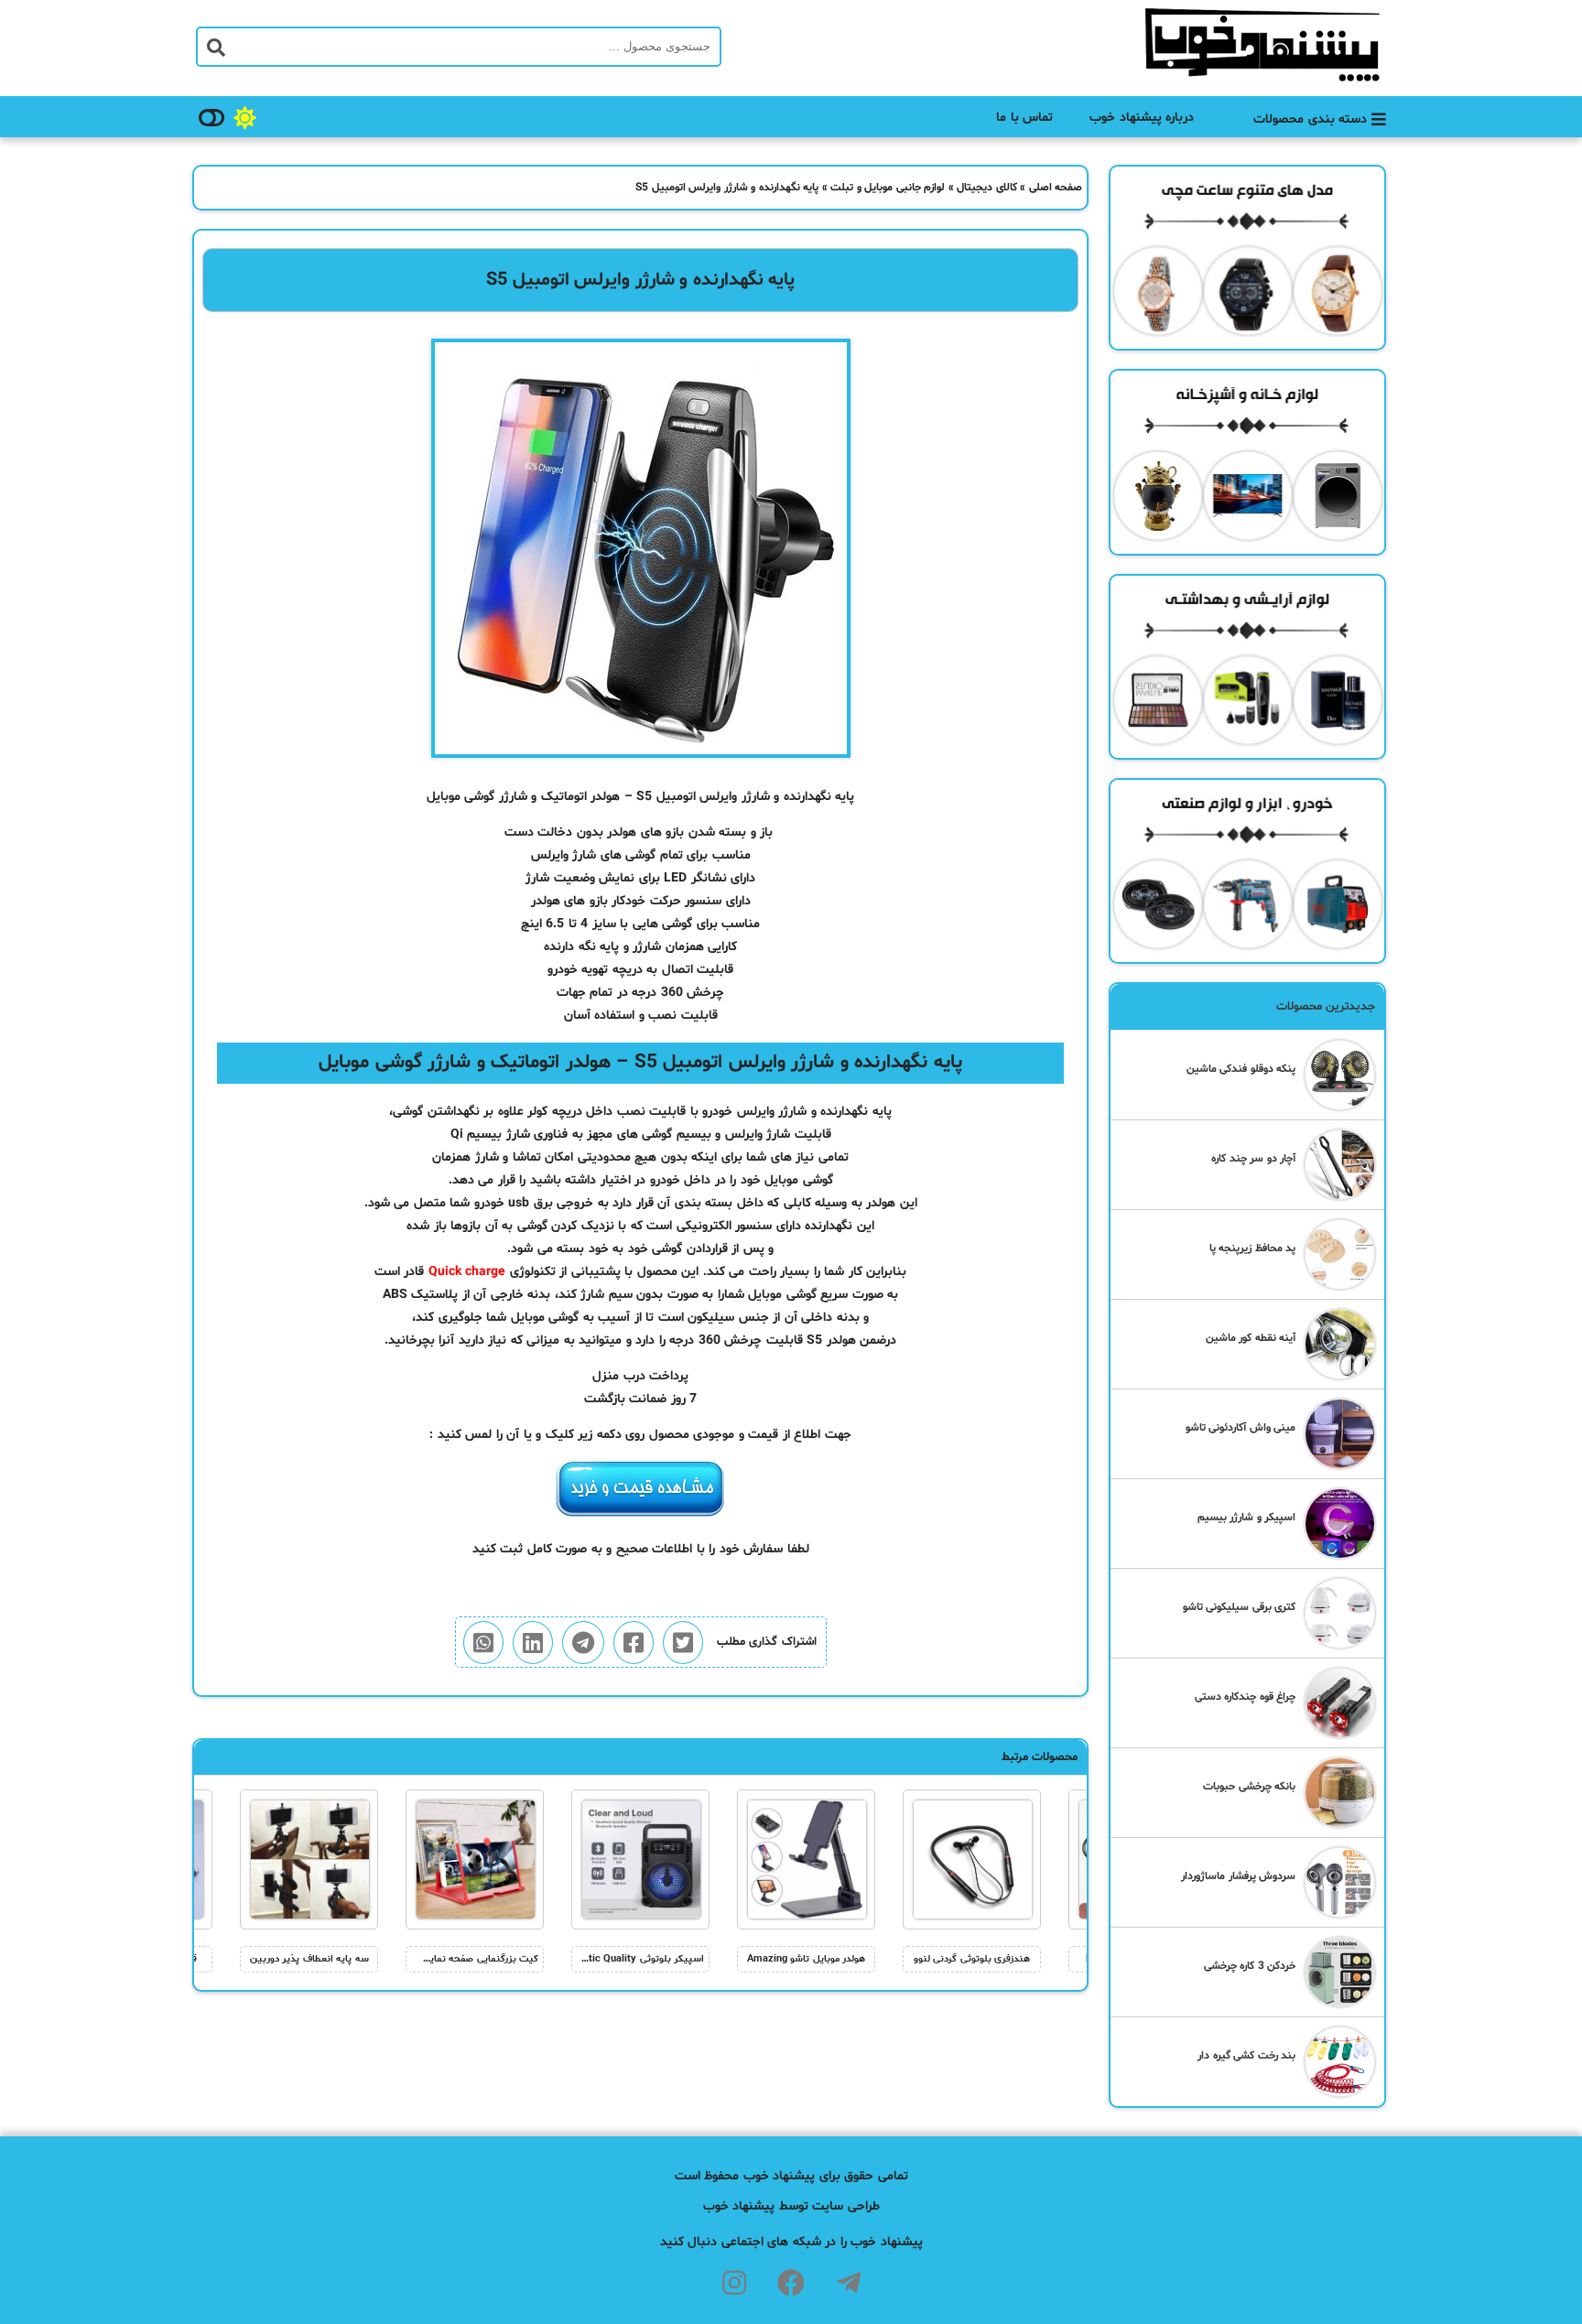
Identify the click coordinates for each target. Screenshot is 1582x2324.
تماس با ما (1024, 118)
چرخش (743, 1340)
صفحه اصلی (1056, 188)
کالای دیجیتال (987, 188)
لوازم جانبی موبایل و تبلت (888, 188)
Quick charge (467, 1272)
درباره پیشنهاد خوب (1142, 118)
